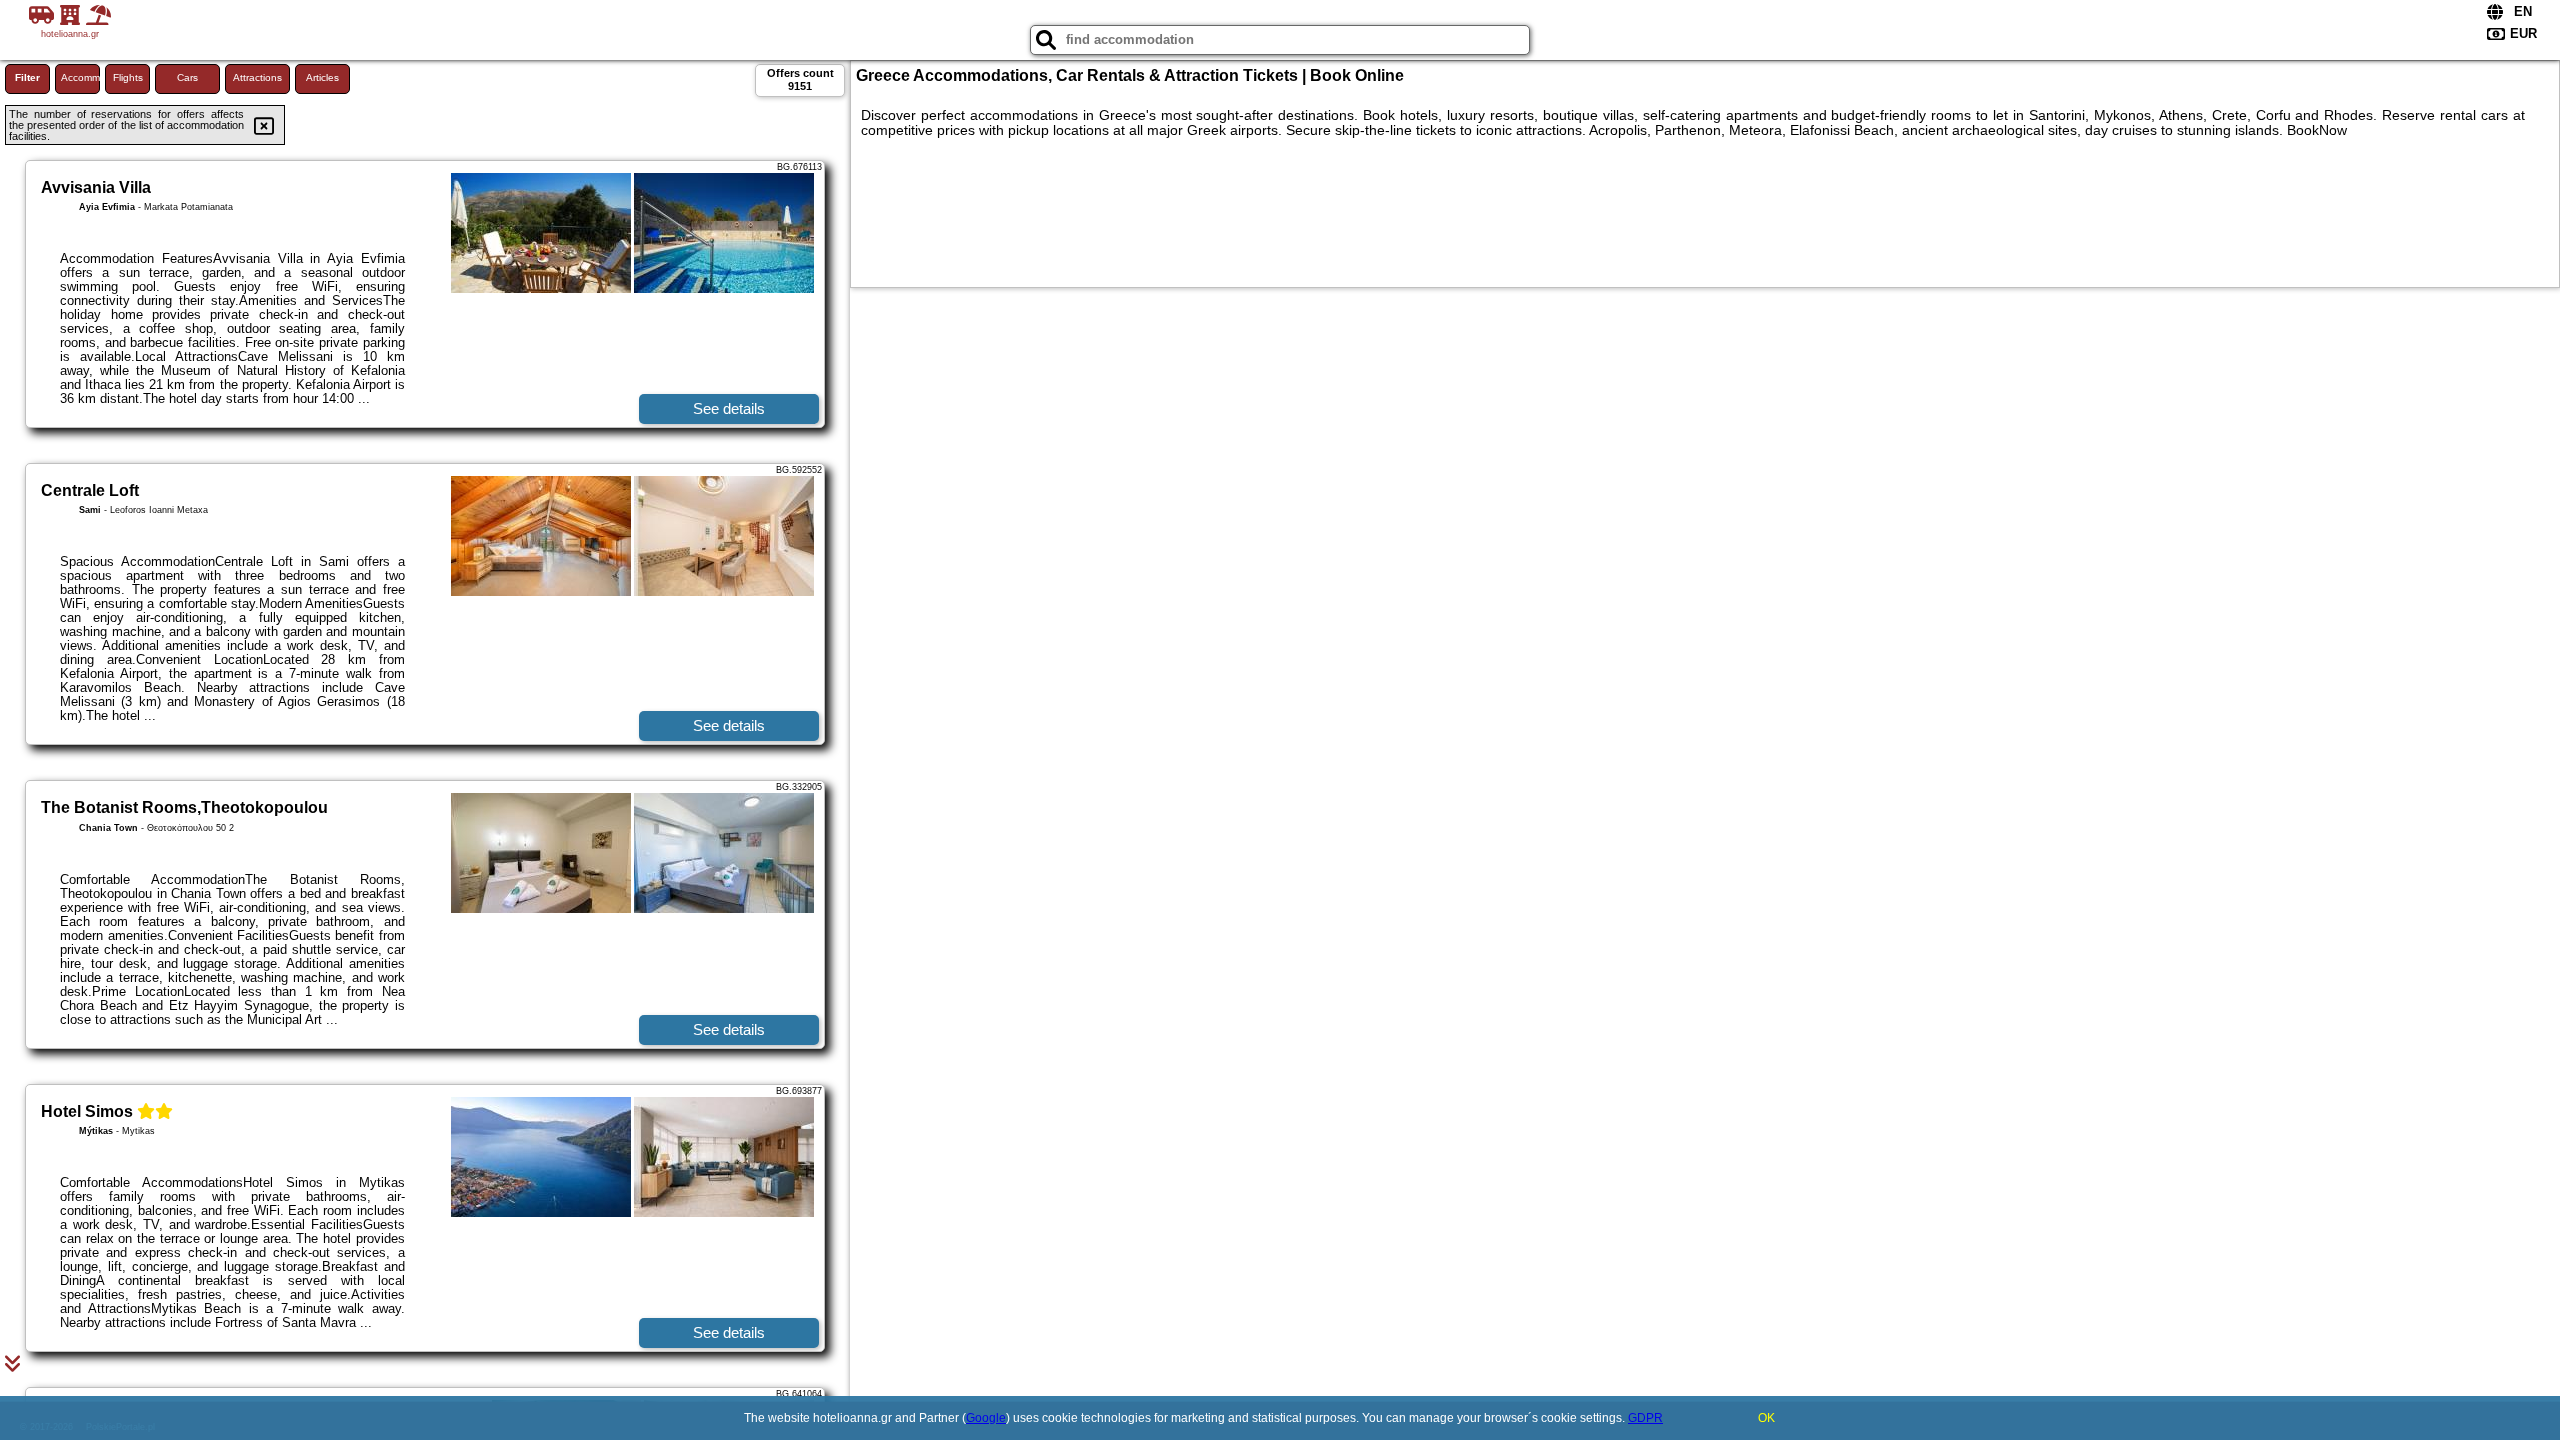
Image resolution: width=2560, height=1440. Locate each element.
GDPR (1645, 1418)
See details (729, 408)
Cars (187, 77)
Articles (322, 77)
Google (986, 1418)
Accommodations (80, 77)
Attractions (257, 77)
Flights (128, 77)
